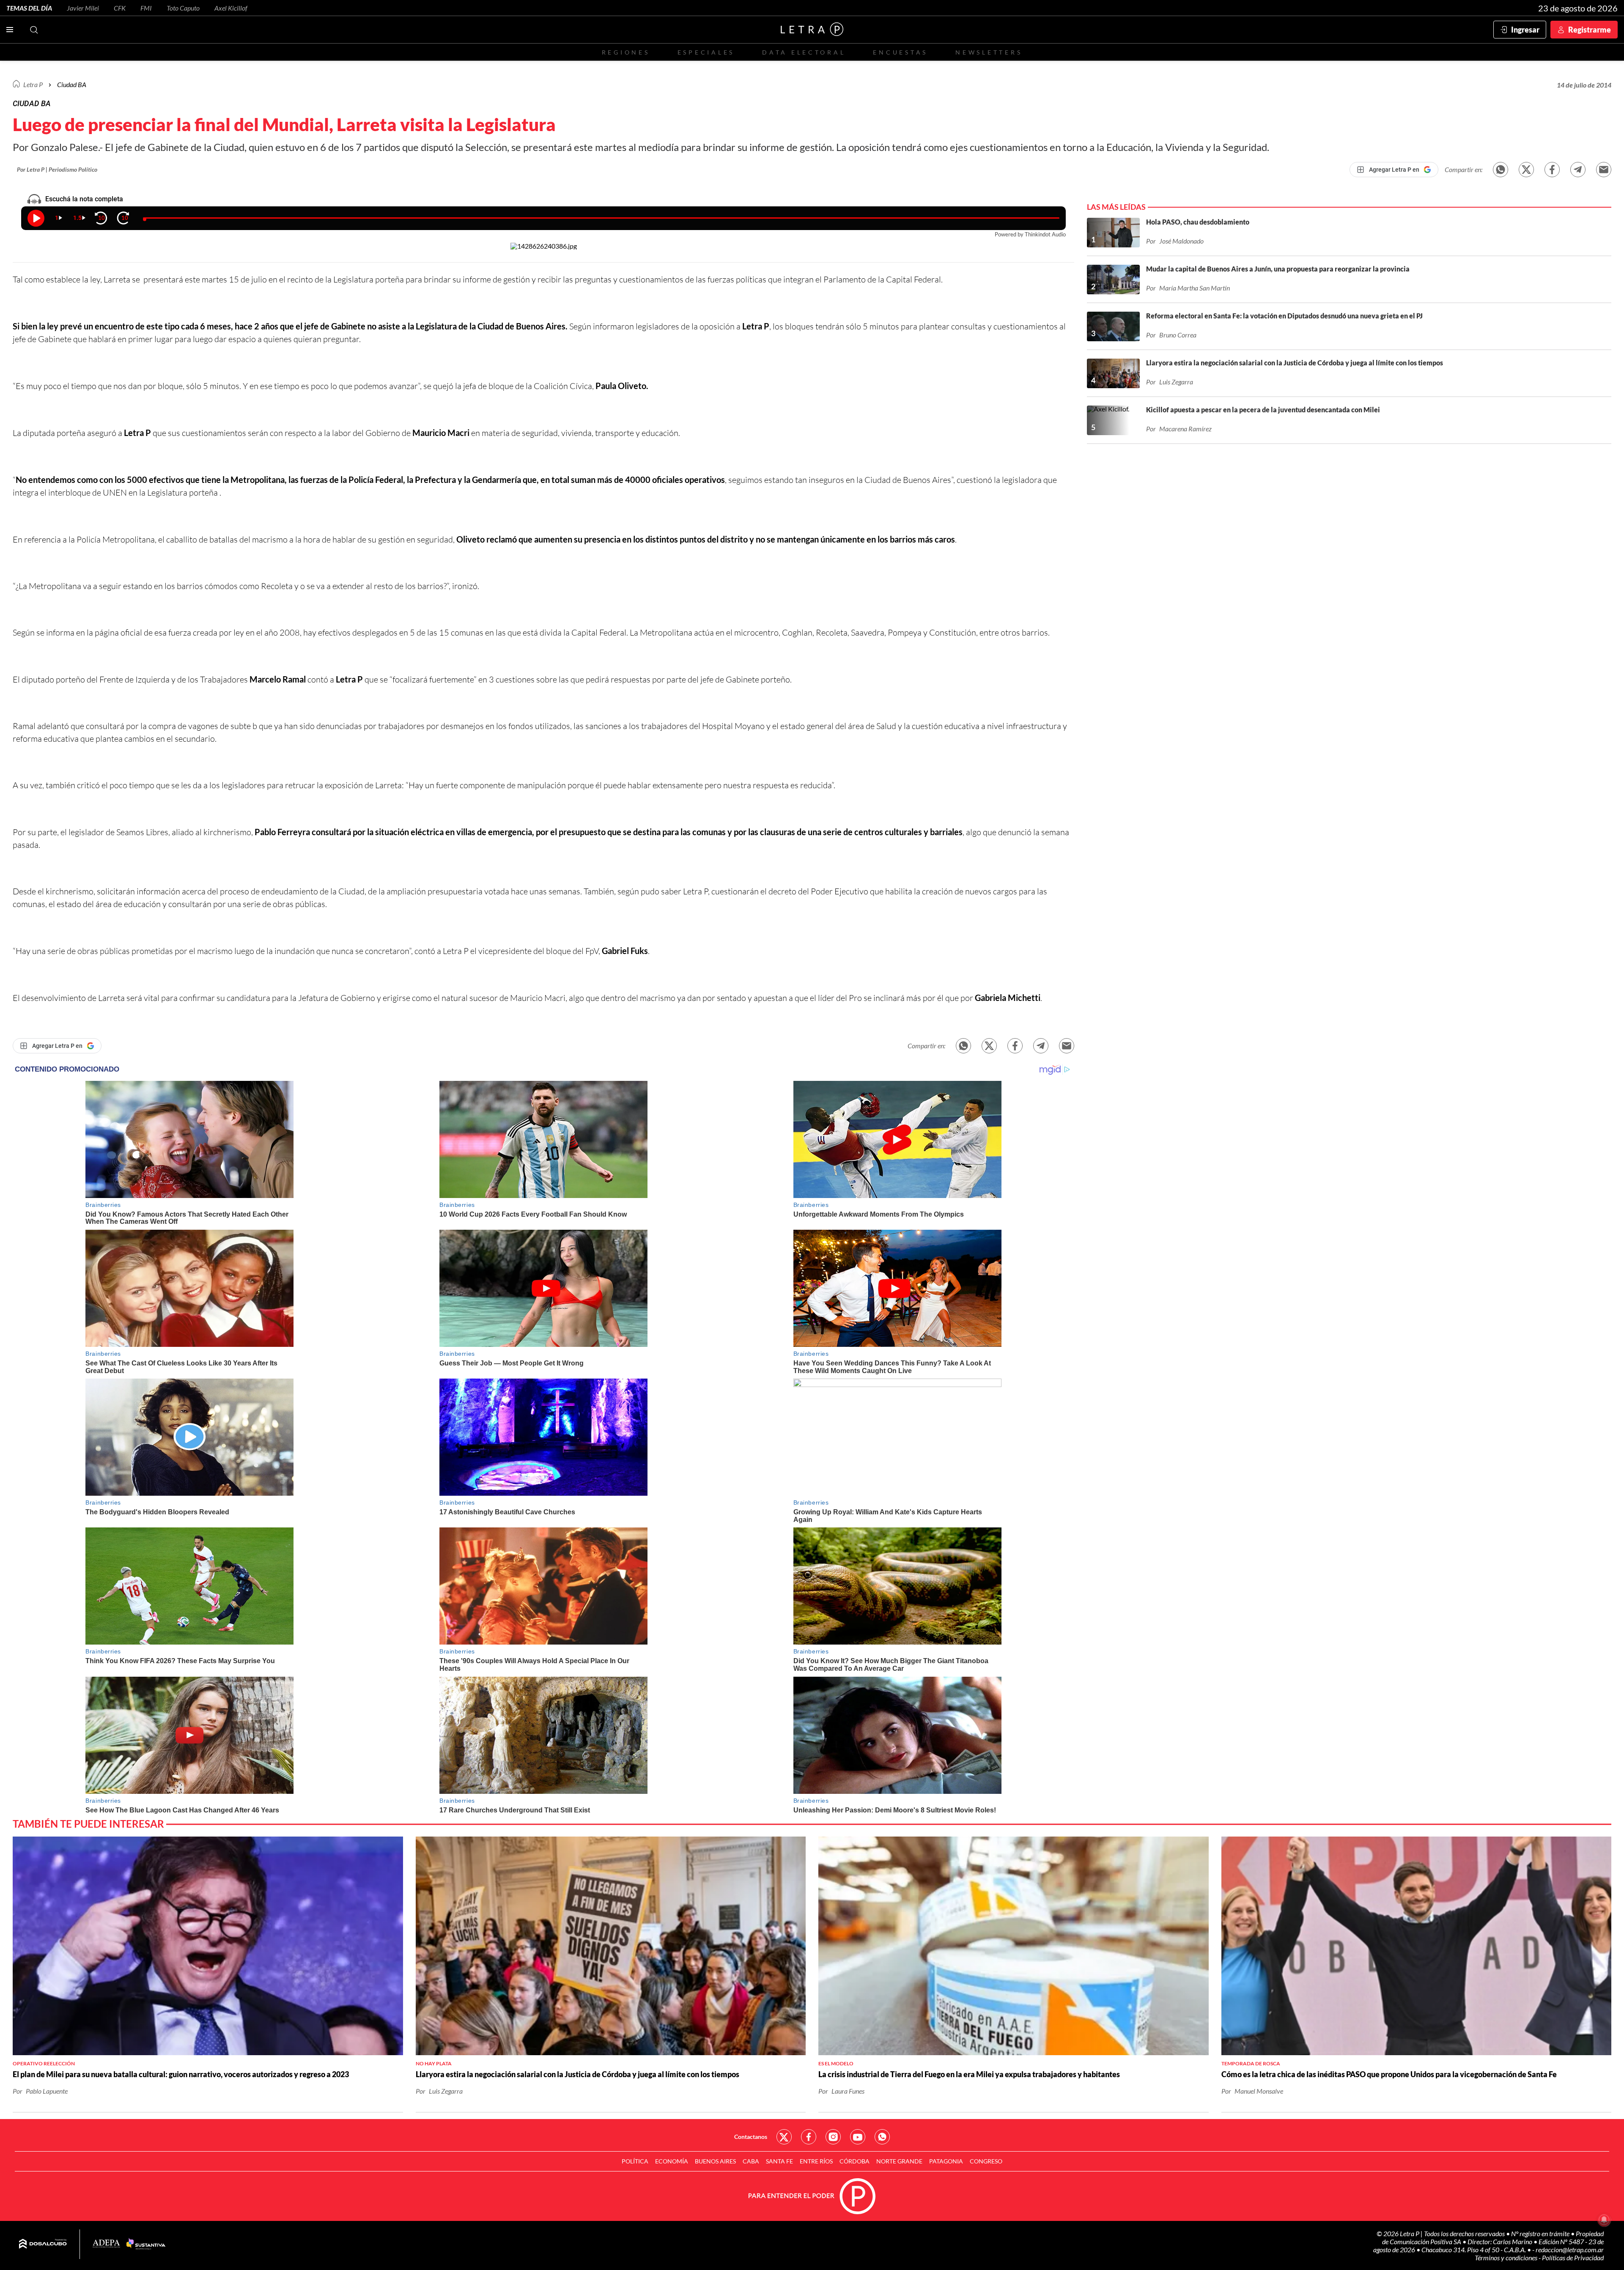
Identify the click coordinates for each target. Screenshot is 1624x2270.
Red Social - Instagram (833, 2137)
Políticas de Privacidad (1573, 2258)
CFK (120, 8)
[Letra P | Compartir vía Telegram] (1578, 170)
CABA (751, 2161)
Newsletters (989, 52)
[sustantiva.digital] (146, 2244)
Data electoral (804, 52)
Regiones (626, 52)
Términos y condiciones (1507, 2258)
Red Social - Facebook (809, 2137)
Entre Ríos (816, 2161)
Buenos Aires (715, 2161)
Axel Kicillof (231, 8)
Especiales (706, 52)
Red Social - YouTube (858, 2137)
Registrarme (1590, 30)
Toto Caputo (183, 8)
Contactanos (751, 2137)
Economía (672, 2161)
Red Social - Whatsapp (882, 2137)
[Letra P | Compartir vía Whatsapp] (1501, 170)
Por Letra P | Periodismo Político (57, 169)
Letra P (33, 84)
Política (635, 2161)
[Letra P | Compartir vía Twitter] (1526, 170)
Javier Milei (83, 8)
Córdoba (855, 2161)
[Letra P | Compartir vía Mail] (1604, 170)
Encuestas (900, 52)
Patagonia (946, 2161)
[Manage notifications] (1604, 2220)
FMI (146, 8)
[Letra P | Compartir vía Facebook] (1552, 170)
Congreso (986, 2161)
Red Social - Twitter (784, 2137)
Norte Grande (899, 2161)
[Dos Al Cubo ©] (43, 2244)
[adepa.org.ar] (106, 2244)
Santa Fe (779, 2161)
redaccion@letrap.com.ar (1570, 2249)
